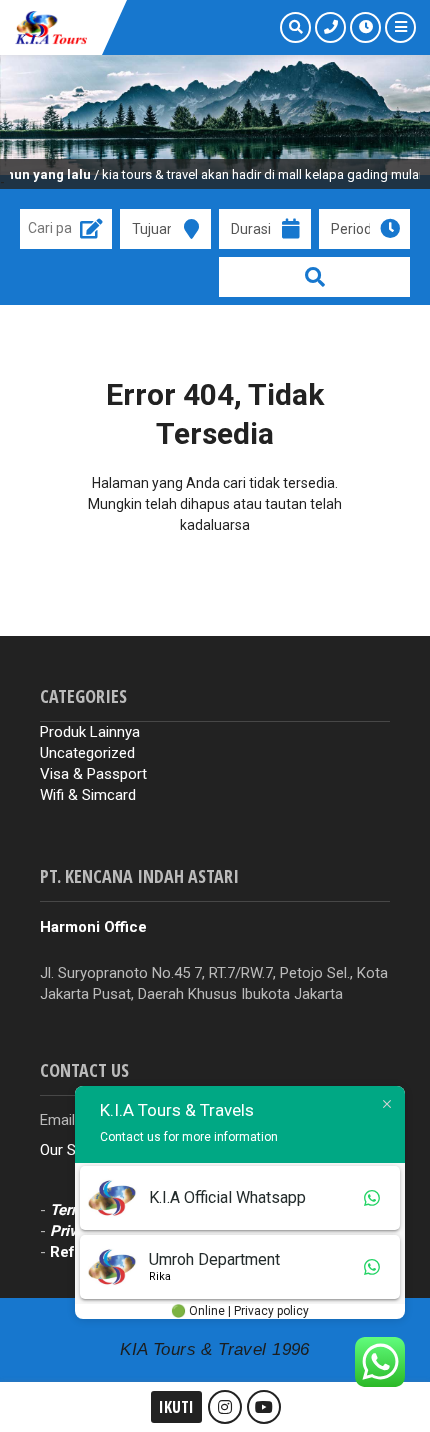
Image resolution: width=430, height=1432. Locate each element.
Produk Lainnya (90, 732)
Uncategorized (87, 753)
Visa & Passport (93, 774)
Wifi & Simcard (88, 795)
